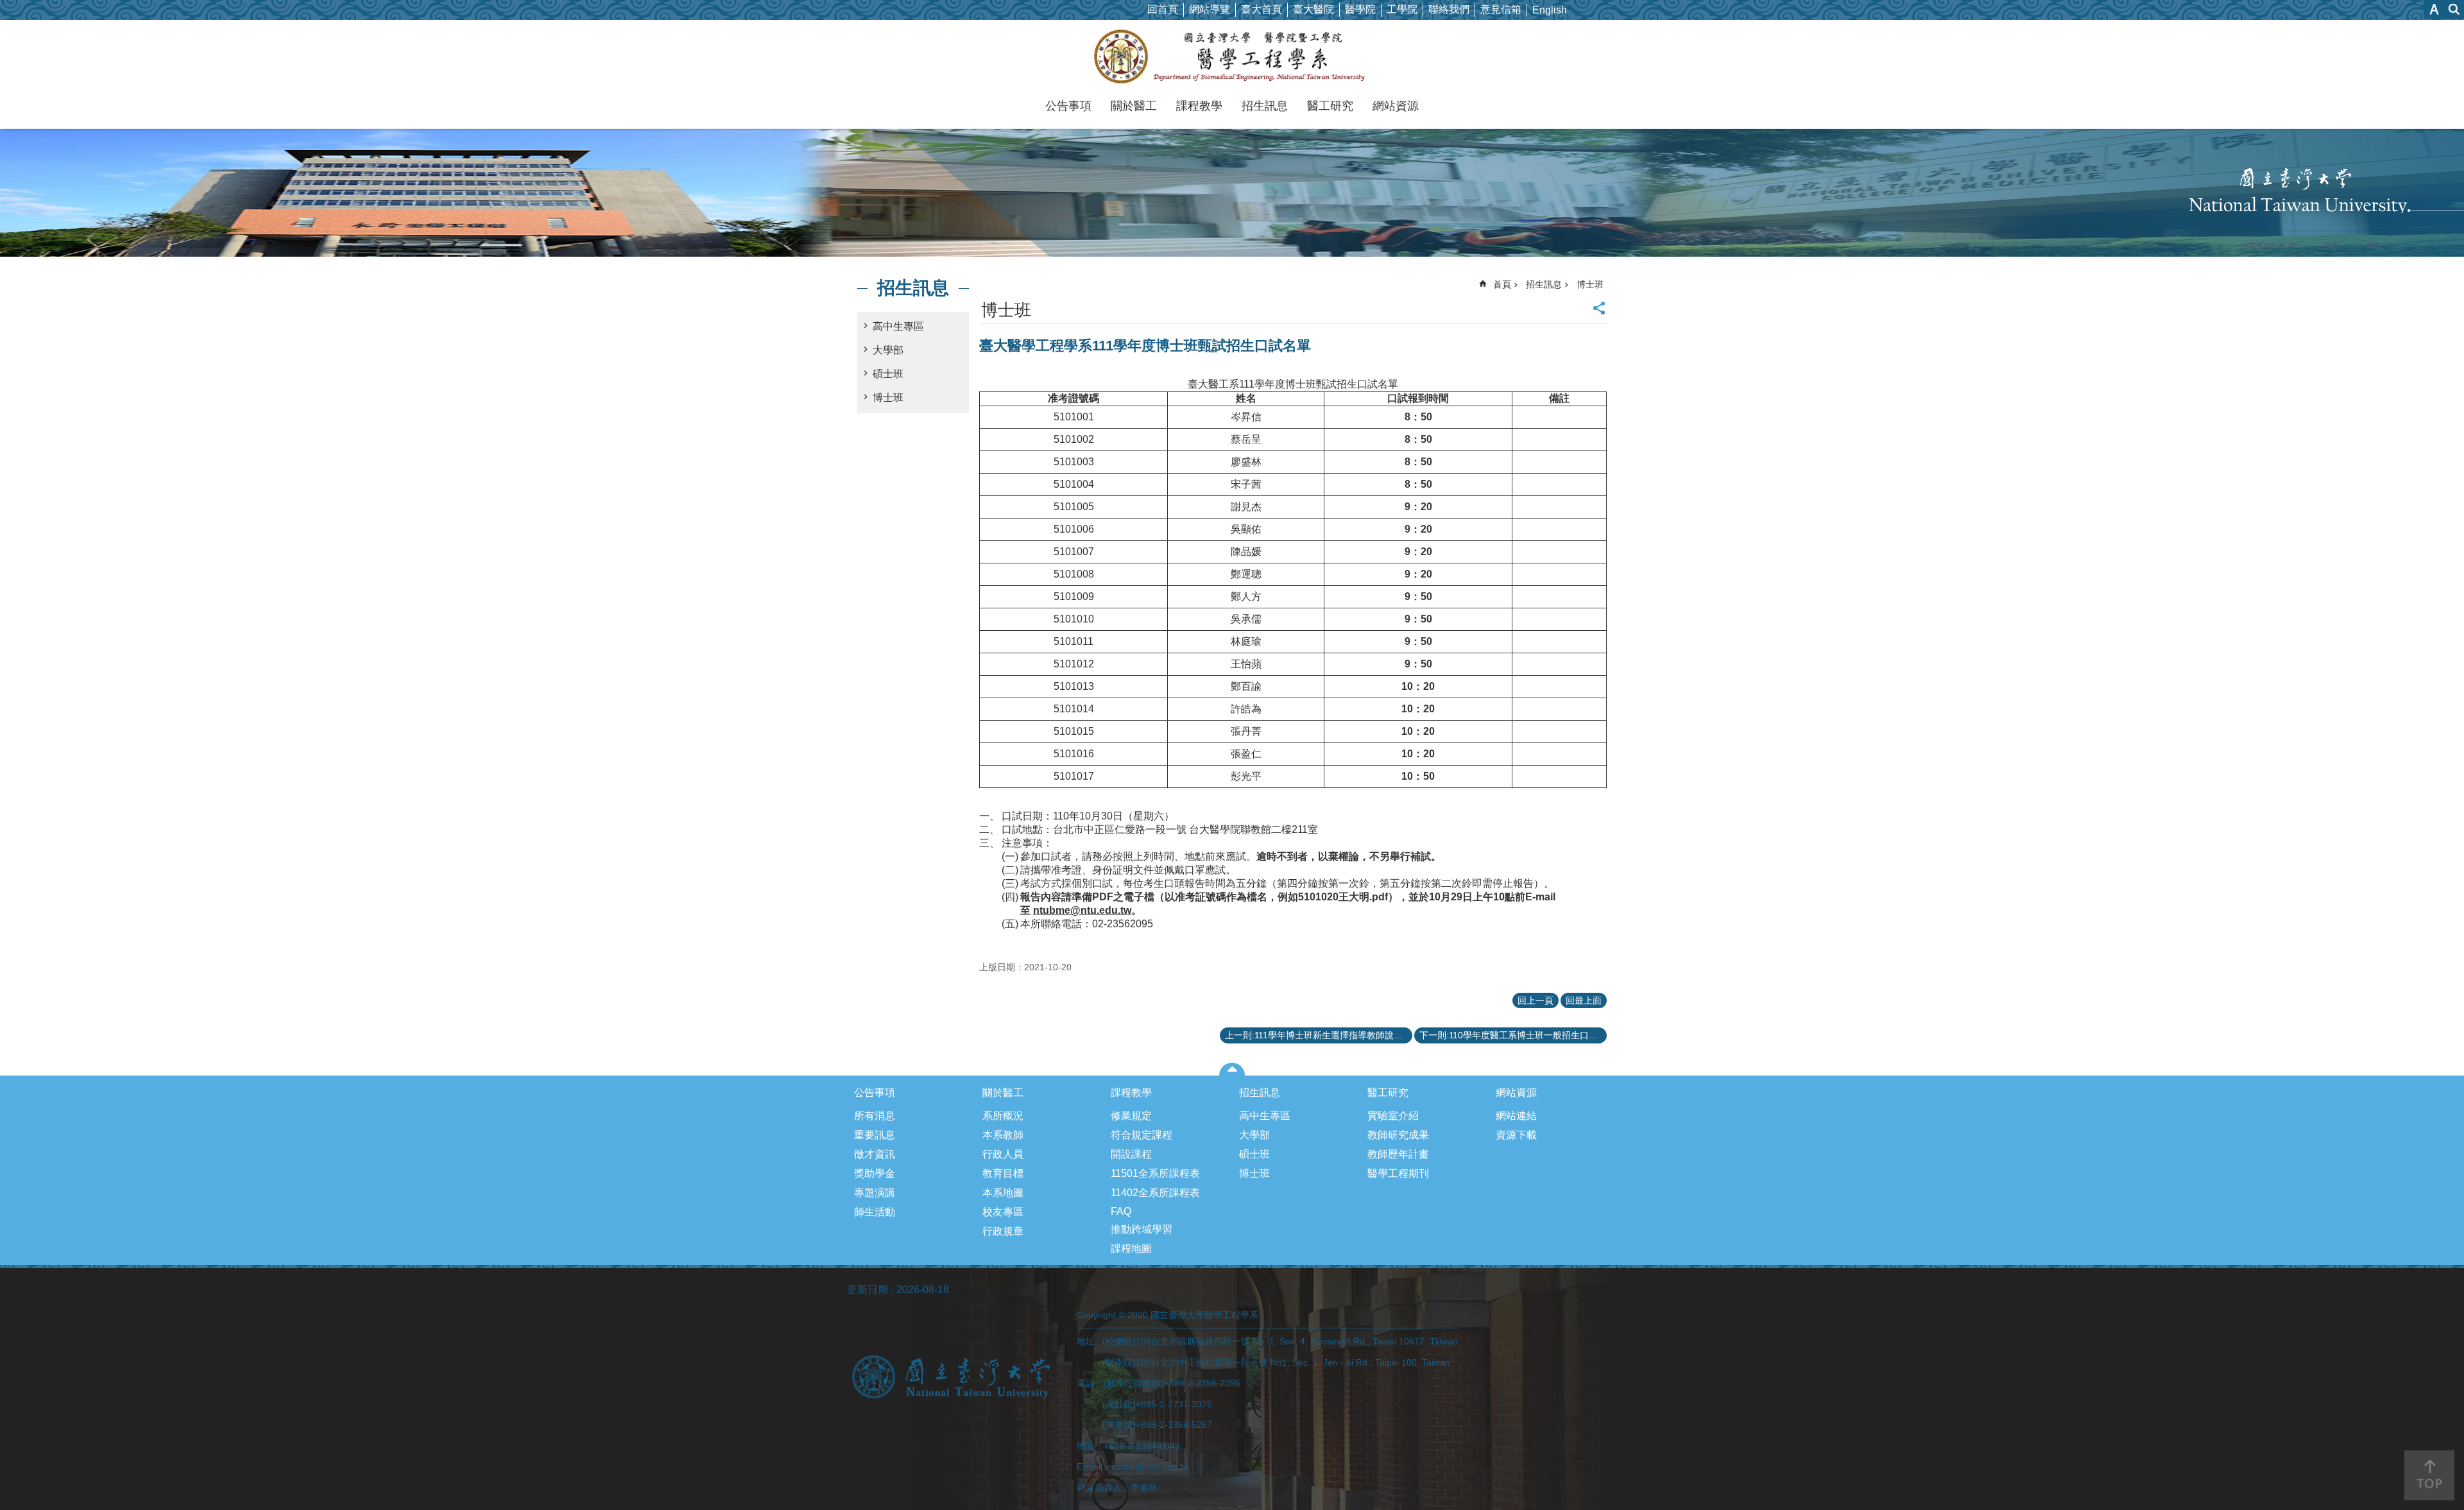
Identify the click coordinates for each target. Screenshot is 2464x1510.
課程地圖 (1131, 1248)
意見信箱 (1501, 9)
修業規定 (1131, 1116)
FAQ (1121, 1211)
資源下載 (1516, 1135)
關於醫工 (1134, 106)
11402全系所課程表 (1155, 1193)
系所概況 (1003, 1116)
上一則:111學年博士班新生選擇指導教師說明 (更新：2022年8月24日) (1319, 1035)
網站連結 (1516, 1116)
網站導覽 (1210, 9)
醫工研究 (1330, 106)
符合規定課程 (1142, 1135)
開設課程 (1131, 1154)
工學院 (1402, 9)
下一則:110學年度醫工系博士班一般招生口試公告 (1513, 1035)
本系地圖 (1003, 1193)
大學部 (888, 350)
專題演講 (875, 1193)
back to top (2429, 1475)
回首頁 (1163, 9)
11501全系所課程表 (1155, 1173)
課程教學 (1199, 106)
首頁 (1502, 284)
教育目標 (1003, 1173)
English (1550, 10)
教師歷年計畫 (1398, 1154)
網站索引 (2454, 9)
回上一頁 (1536, 1000)
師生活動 (875, 1212)
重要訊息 (875, 1135)
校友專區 (1003, 1212)
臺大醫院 (1313, 9)
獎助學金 (875, 1173)
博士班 (888, 398)
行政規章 (1003, 1231)
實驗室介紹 (1393, 1116)
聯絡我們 (1449, 9)
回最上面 (1584, 1000)
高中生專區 (898, 326)
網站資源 (1396, 106)
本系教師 (1003, 1135)
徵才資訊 (875, 1154)
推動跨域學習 (1142, 1229)
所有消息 (875, 1116)
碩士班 (888, 374)
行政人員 (1003, 1154)
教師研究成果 (1398, 1135)
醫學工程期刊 (1398, 1173)
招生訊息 (1265, 106)
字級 (2434, 9)
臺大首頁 (1262, 9)
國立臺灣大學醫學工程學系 (1232, 56)
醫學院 (1360, 9)
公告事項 (1068, 106)
